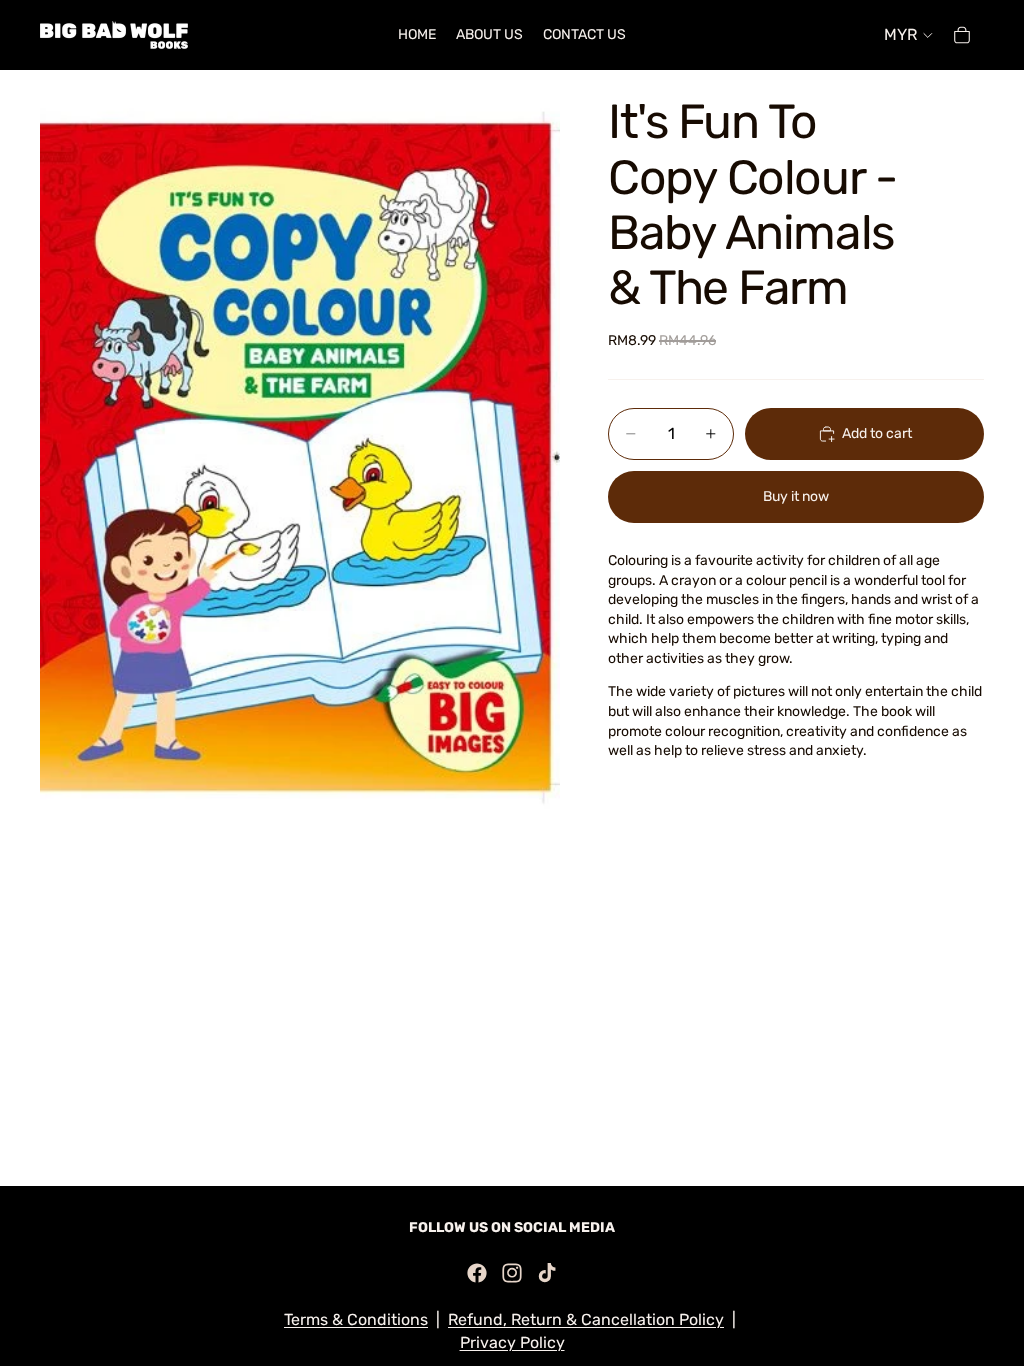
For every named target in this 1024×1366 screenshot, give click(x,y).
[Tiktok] (547, 1273)
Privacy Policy (512, 1342)
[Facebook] (477, 1273)
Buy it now (796, 496)
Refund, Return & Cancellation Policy (586, 1319)
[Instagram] (512, 1273)
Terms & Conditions (356, 1319)
